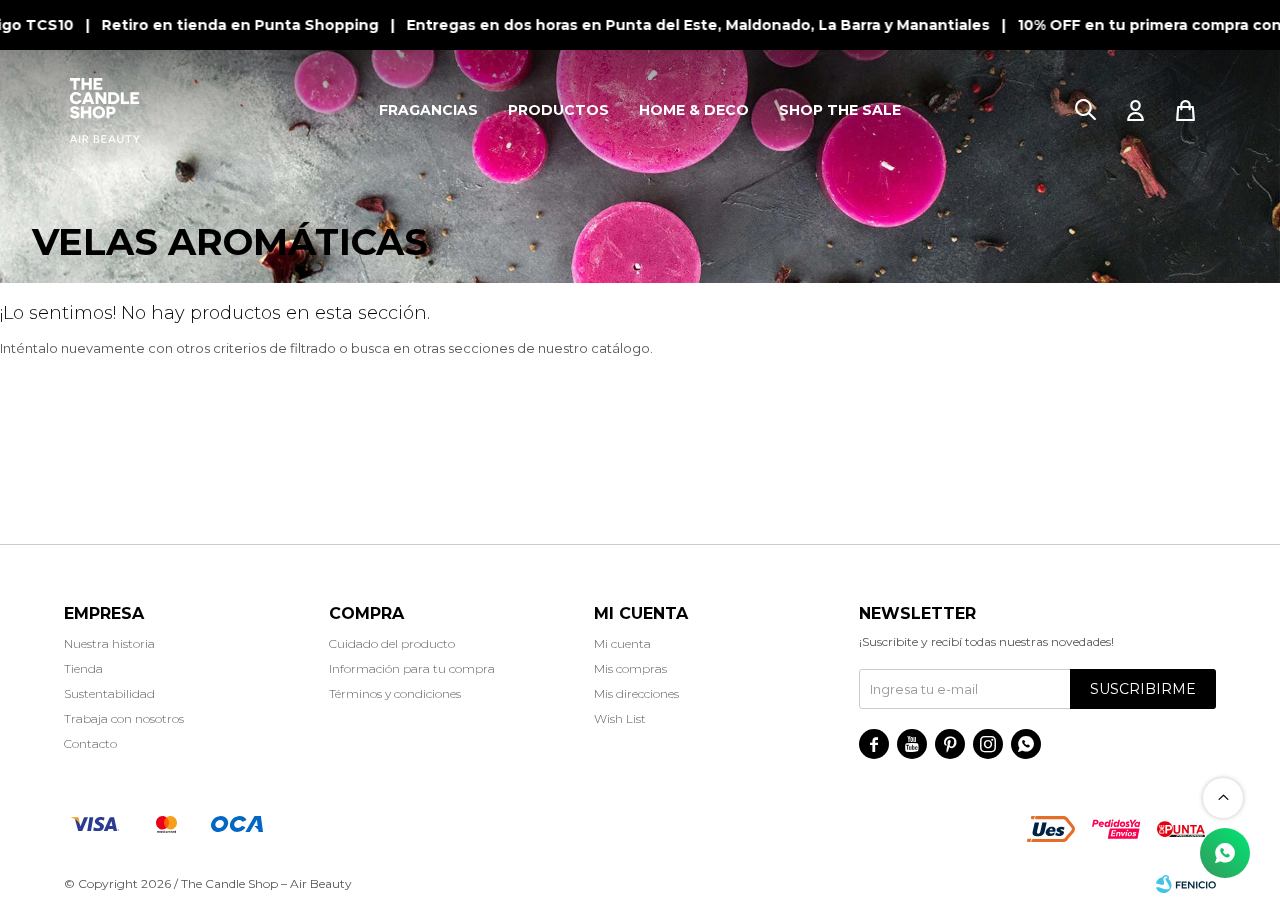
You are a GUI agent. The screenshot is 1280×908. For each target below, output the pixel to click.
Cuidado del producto (392, 643)
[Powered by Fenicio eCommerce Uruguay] (1186, 884)
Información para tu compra (412, 668)
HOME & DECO (694, 110)
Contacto (90, 743)
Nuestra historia (109, 643)
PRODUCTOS (558, 110)
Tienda (83, 668)
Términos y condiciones (395, 693)
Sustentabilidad (109, 693)
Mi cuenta (622, 643)
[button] (1085, 110)
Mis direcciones (636, 693)
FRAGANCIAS (428, 110)
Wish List (620, 718)
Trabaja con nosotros (124, 718)
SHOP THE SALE (840, 110)
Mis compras (630, 668)
